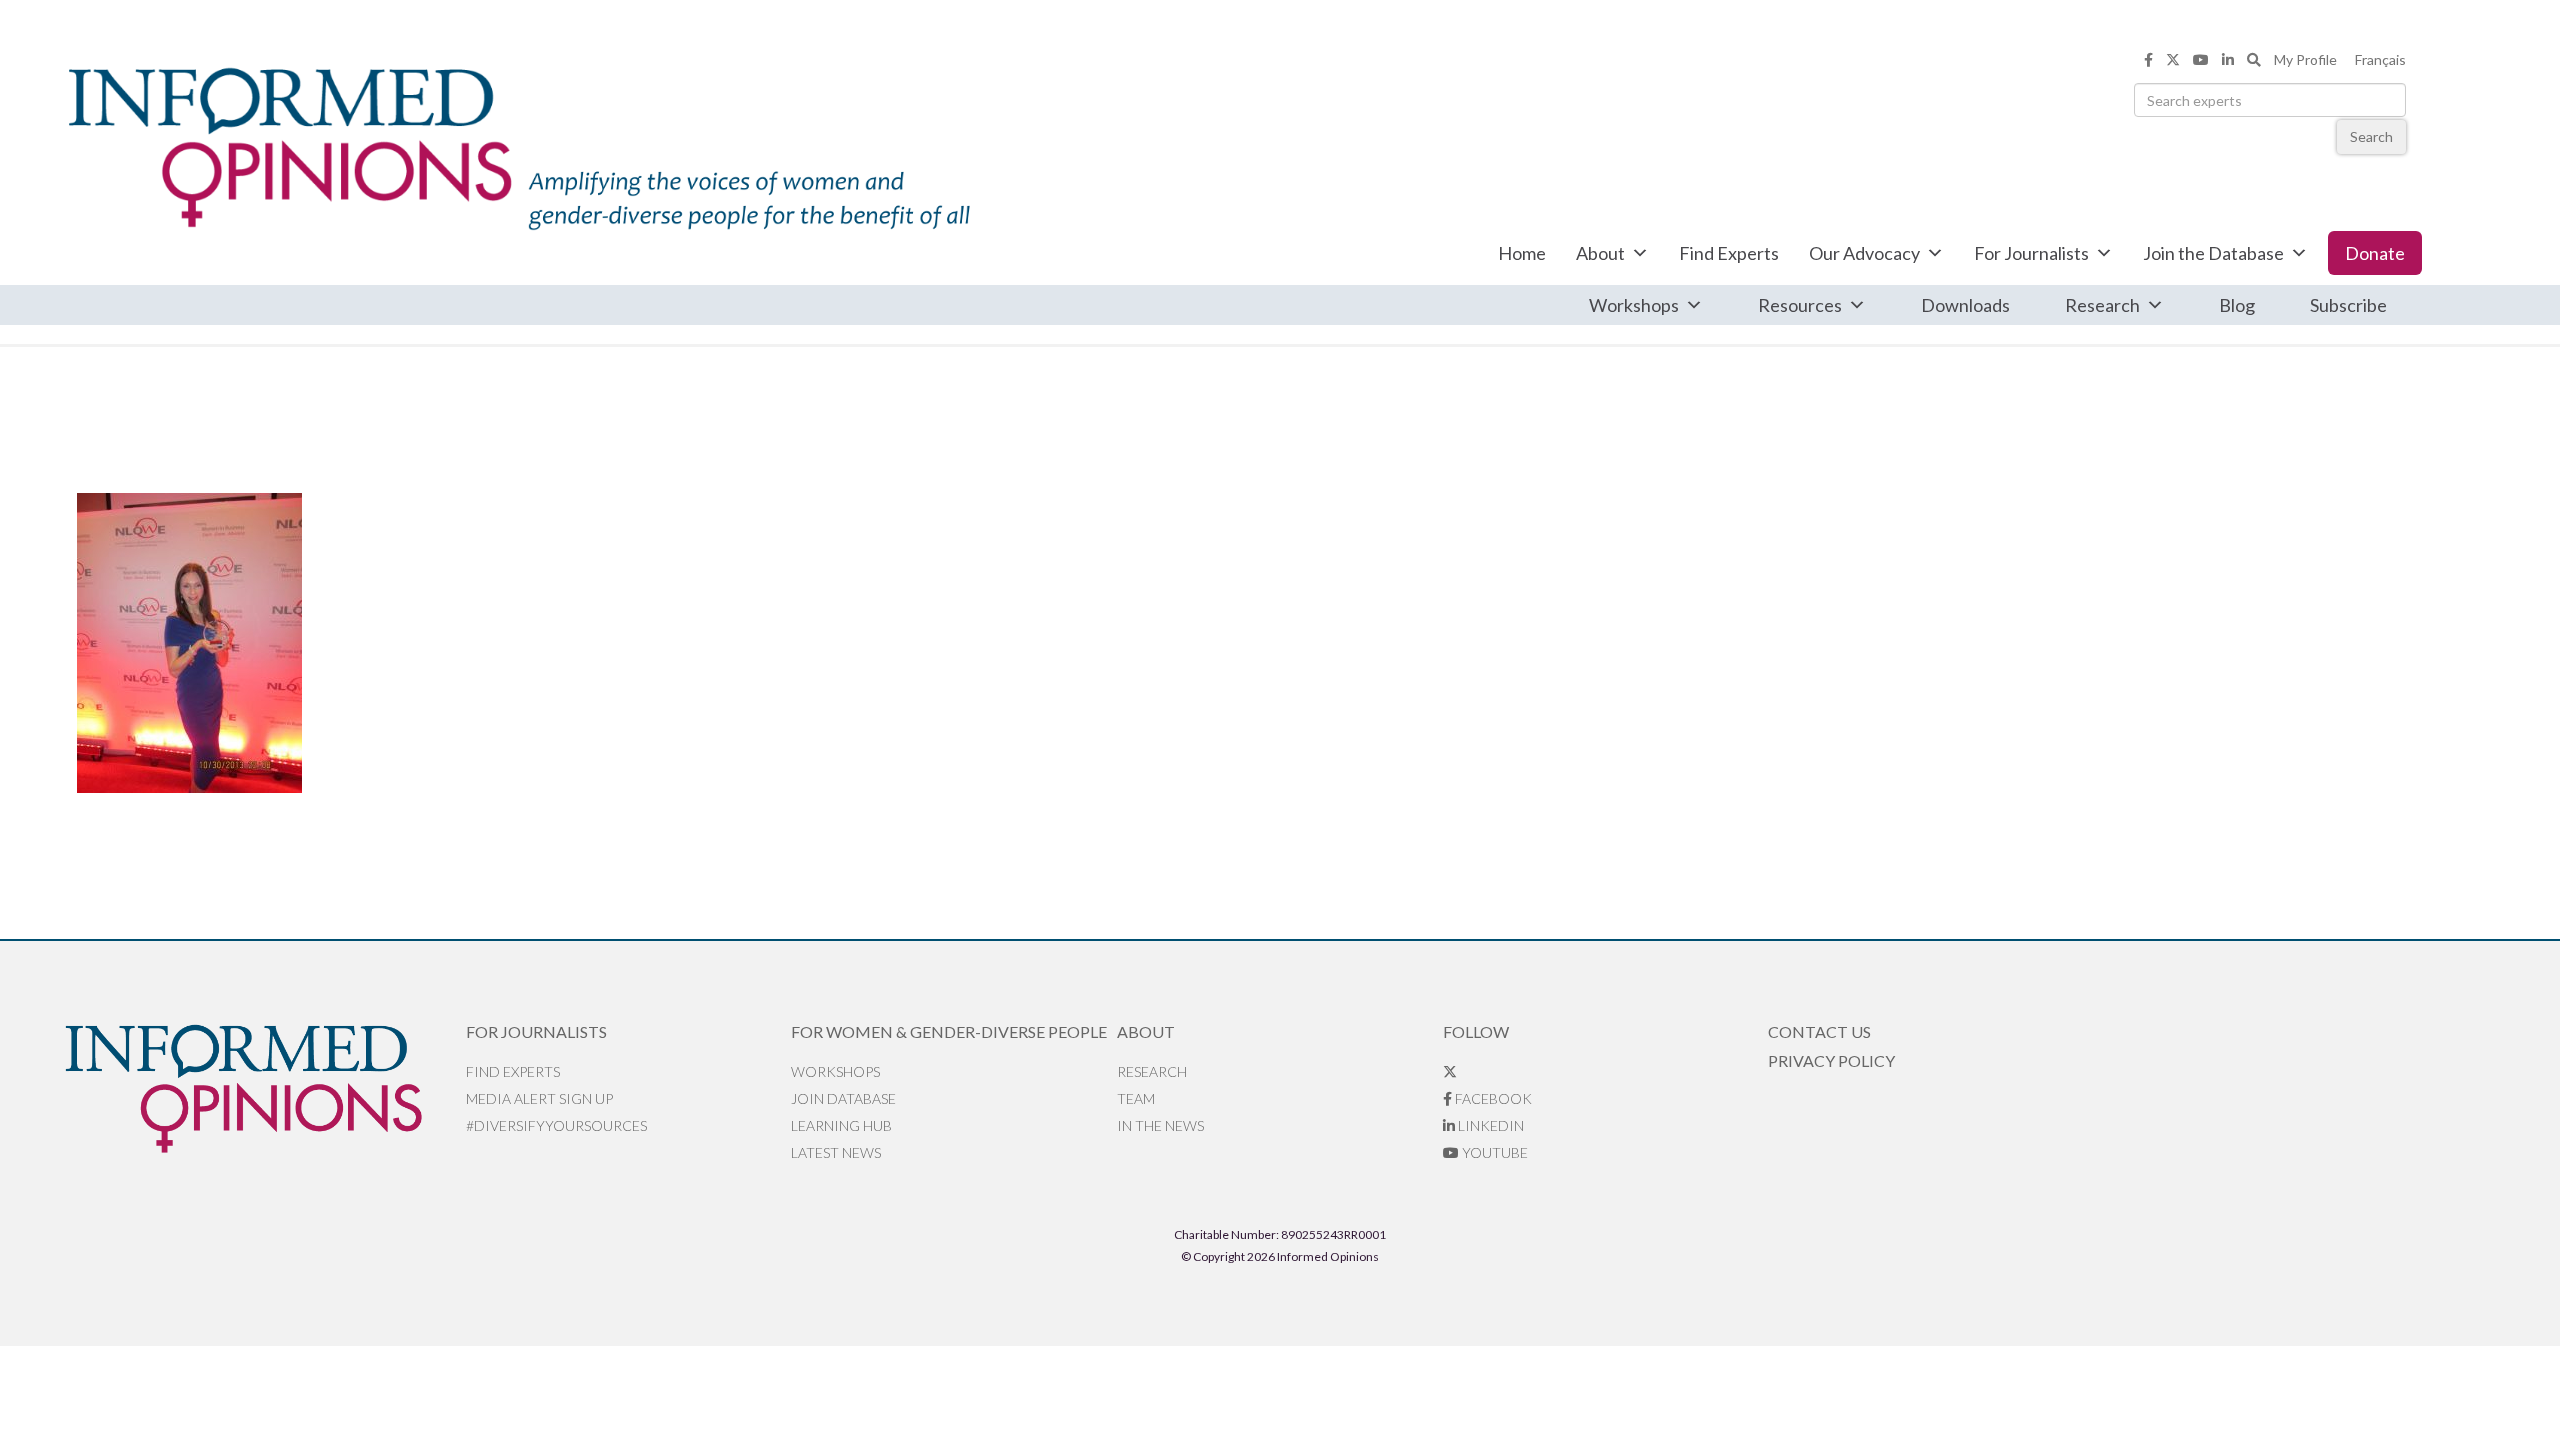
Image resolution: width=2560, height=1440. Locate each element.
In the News (1160, 1125)
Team (1136, 1098)
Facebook (1492, 1098)
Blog (2237, 305)
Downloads (1965, 305)
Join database (843, 1098)
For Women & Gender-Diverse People (949, 1031)
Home (1522, 253)
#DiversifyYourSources (556, 1125)
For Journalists (2031, 253)
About (1600, 253)
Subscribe (2348, 305)
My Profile (2305, 59)
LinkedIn (1489, 1125)
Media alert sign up (539, 1098)
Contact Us (1819, 1031)
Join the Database (2213, 253)
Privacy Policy (1831, 1060)
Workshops (1634, 305)
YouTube (1493, 1152)
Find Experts (1729, 253)
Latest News (836, 1152)
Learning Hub (841, 1125)
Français (2380, 59)
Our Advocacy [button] (1864, 253)
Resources (1800, 305)
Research (2102, 305)
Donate (2375, 253)
